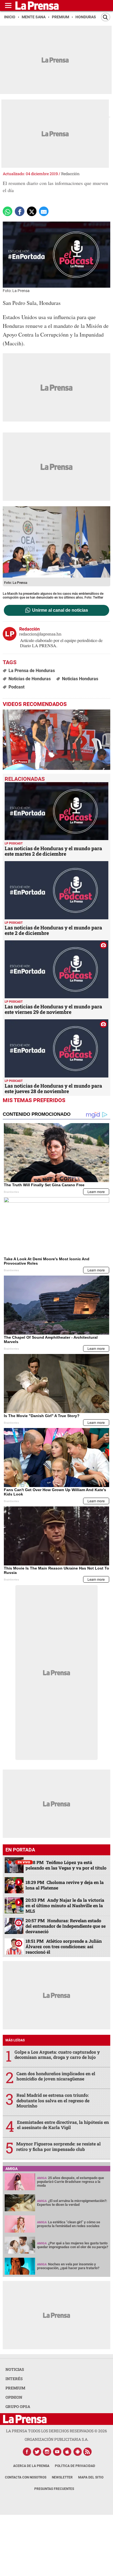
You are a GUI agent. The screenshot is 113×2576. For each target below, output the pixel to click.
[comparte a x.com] (32, 211)
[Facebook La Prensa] (27, 2452)
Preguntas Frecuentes (54, 2489)
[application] (56, 740)
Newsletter (62, 2477)
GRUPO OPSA (18, 2406)
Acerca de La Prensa (31, 2466)
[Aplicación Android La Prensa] (78, 2452)
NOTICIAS (15, 2369)
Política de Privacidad (75, 2466)
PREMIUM (15, 2388)
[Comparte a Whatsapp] (8, 211)
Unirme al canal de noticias (60, 610)
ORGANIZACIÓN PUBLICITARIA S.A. (56, 2439)
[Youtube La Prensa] (57, 2452)
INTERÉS (14, 2379)
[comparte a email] (44, 211)
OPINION (14, 2397)
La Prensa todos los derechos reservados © (56, 2431)
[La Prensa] (25, 2419)
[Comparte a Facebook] (20, 211)
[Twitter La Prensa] (37, 2452)
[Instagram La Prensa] (47, 2452)
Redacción (70, 174)
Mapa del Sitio (91, 2477)
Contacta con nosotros (26, 2477)
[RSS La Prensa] (88, 2452)
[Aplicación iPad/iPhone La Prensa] (67, 2452)
